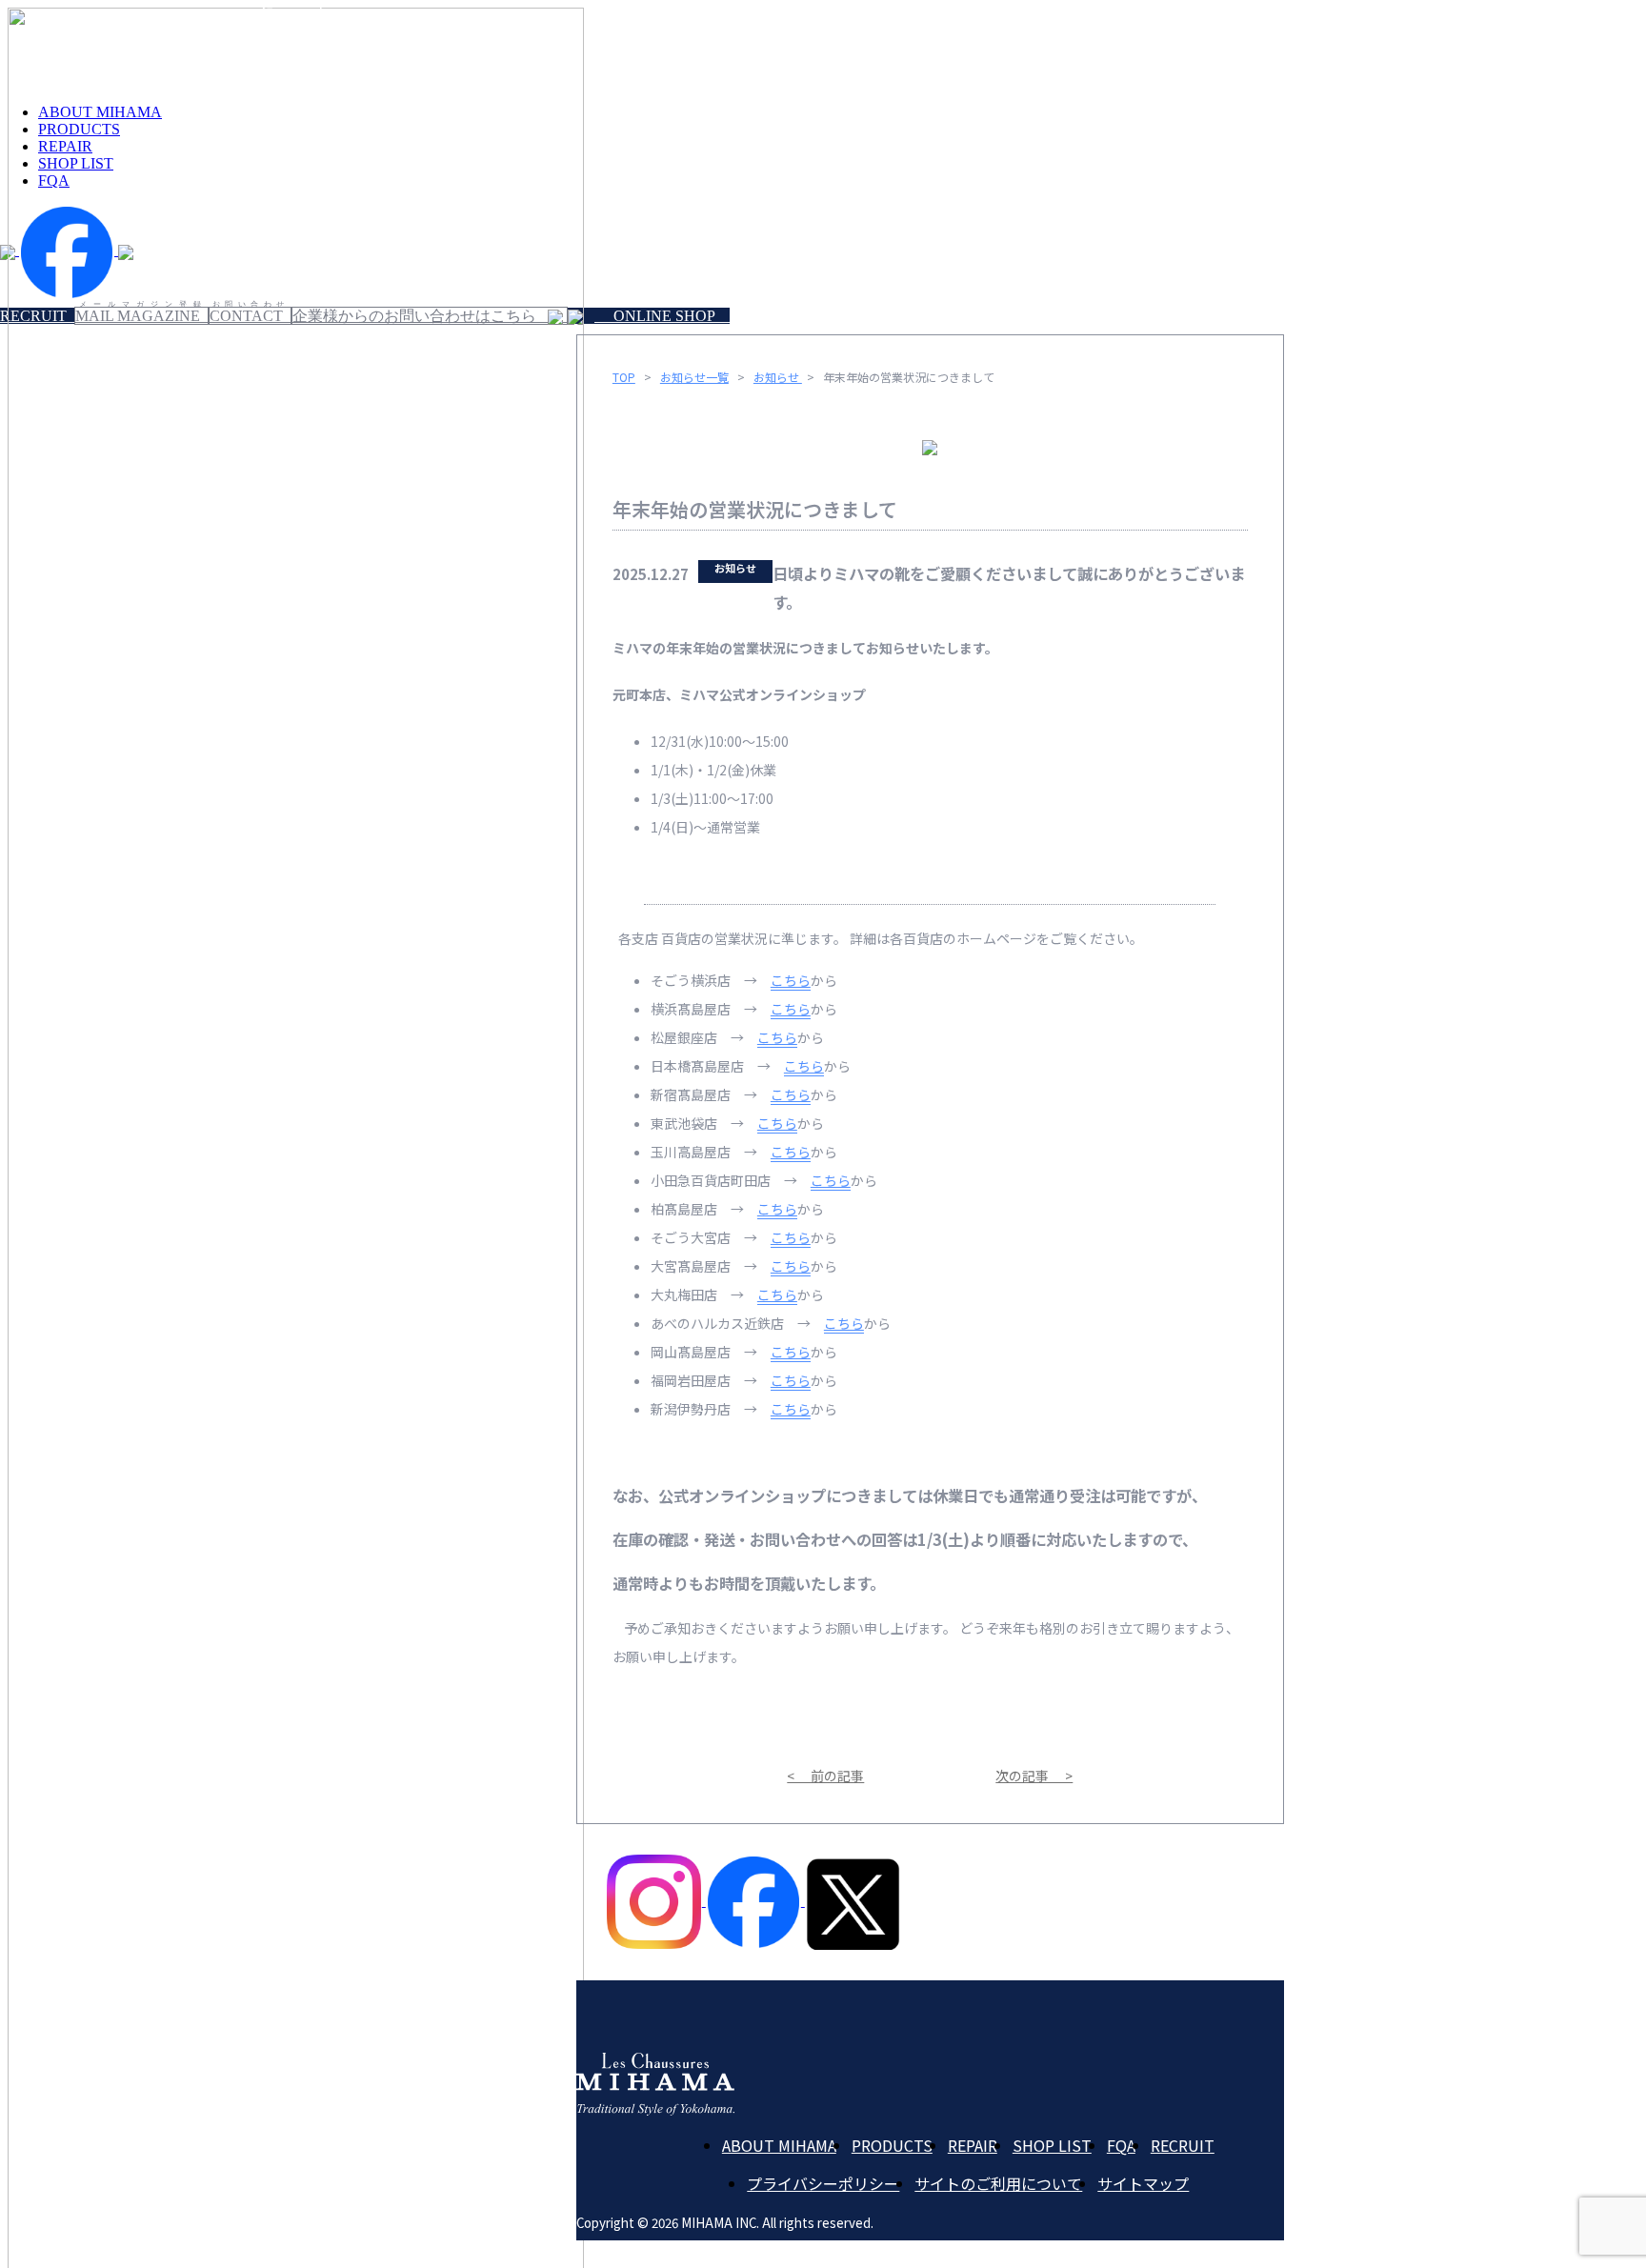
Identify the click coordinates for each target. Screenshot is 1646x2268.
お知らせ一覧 (694, 377)
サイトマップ (1143, 2183)
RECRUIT (1183, 2145)
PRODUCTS (892, 2145)
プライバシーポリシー (823, 2183)
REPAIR (973, 2145)
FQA (1121, 2145)
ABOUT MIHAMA (779, 2145)
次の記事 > (1034, 1776)
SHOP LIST (1052, 2145)
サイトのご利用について (998, 2183)
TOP (624, 377)
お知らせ (778, 377)
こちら (791, 980)
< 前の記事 (825, 1776)
